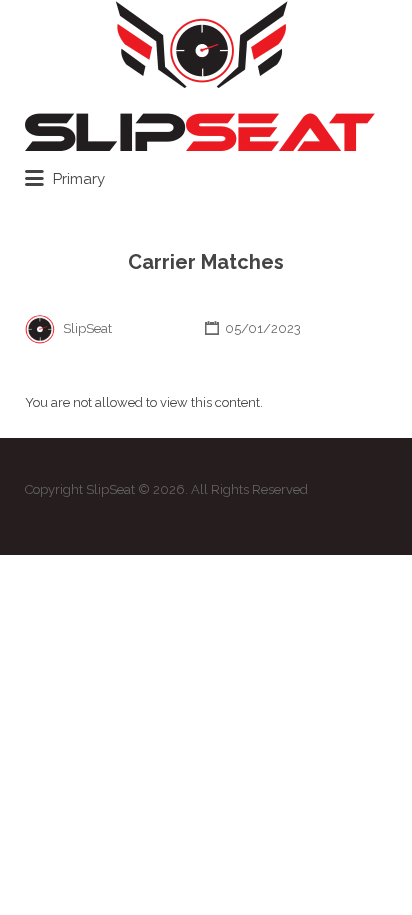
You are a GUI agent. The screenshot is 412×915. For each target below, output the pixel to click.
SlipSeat (87, 328)
